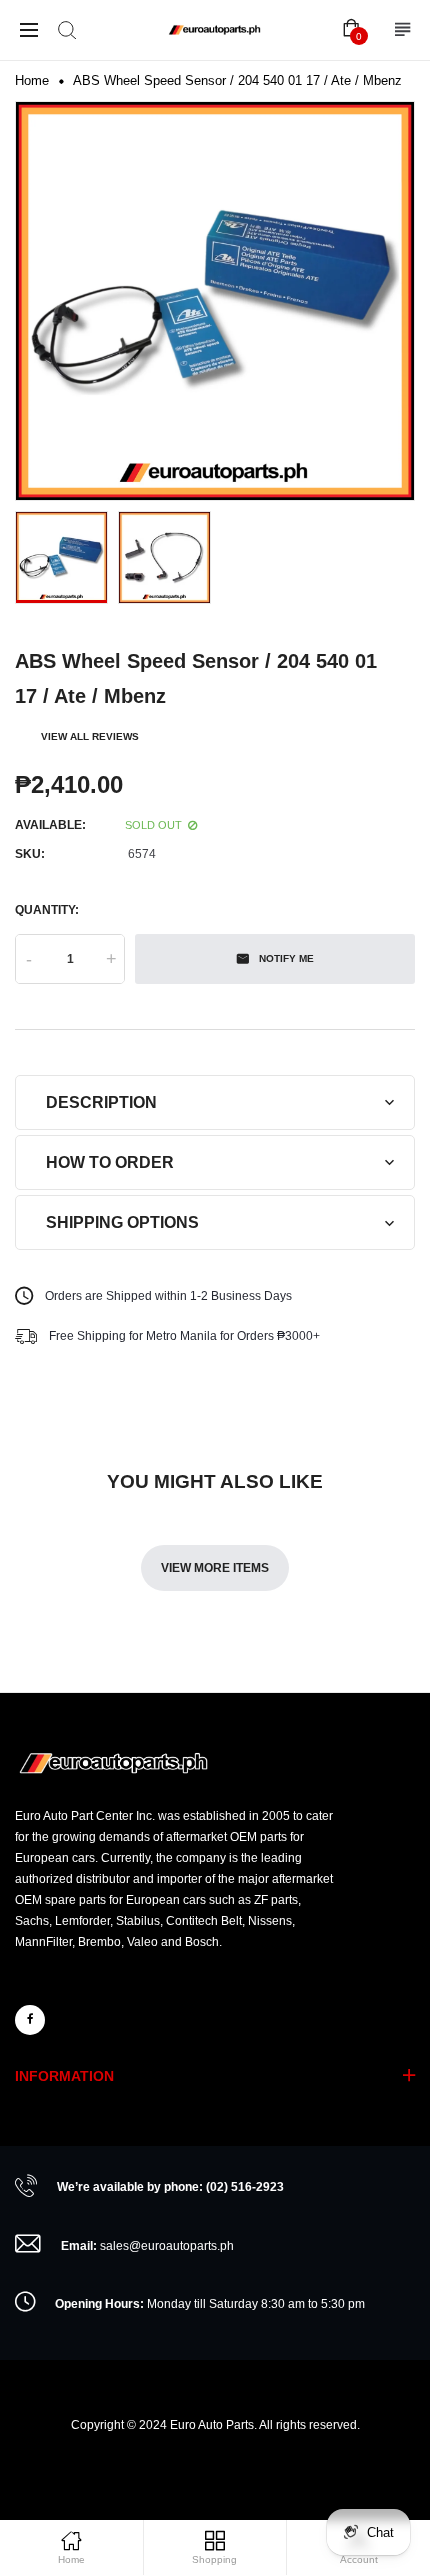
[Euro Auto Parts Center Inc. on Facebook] (30, 2020)
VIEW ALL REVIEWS (90, 736)
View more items (215, 1568)
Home (32, 80)
